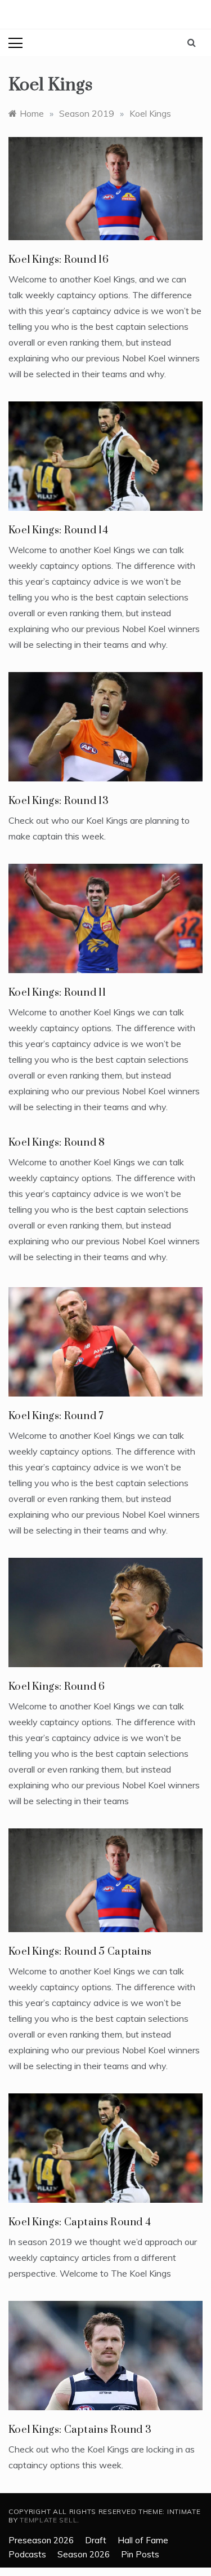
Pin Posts (140, 2554)
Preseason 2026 (41, 2540)
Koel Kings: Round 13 (59, 801)
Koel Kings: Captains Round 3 (80, 2430)
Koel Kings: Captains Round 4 (80, 2222)
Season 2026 (84, 2554)
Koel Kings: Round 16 (59, 260)
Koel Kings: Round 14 (58, 530)
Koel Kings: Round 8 (57, 1143)
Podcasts (27, 2554)
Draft (96, 2540)
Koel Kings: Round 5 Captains (80, 1952)
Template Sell (48, 2520)
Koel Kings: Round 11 (57, 993)
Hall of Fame (143, 2540)
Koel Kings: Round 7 (56, 1416)
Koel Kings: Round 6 (57, 1687)
